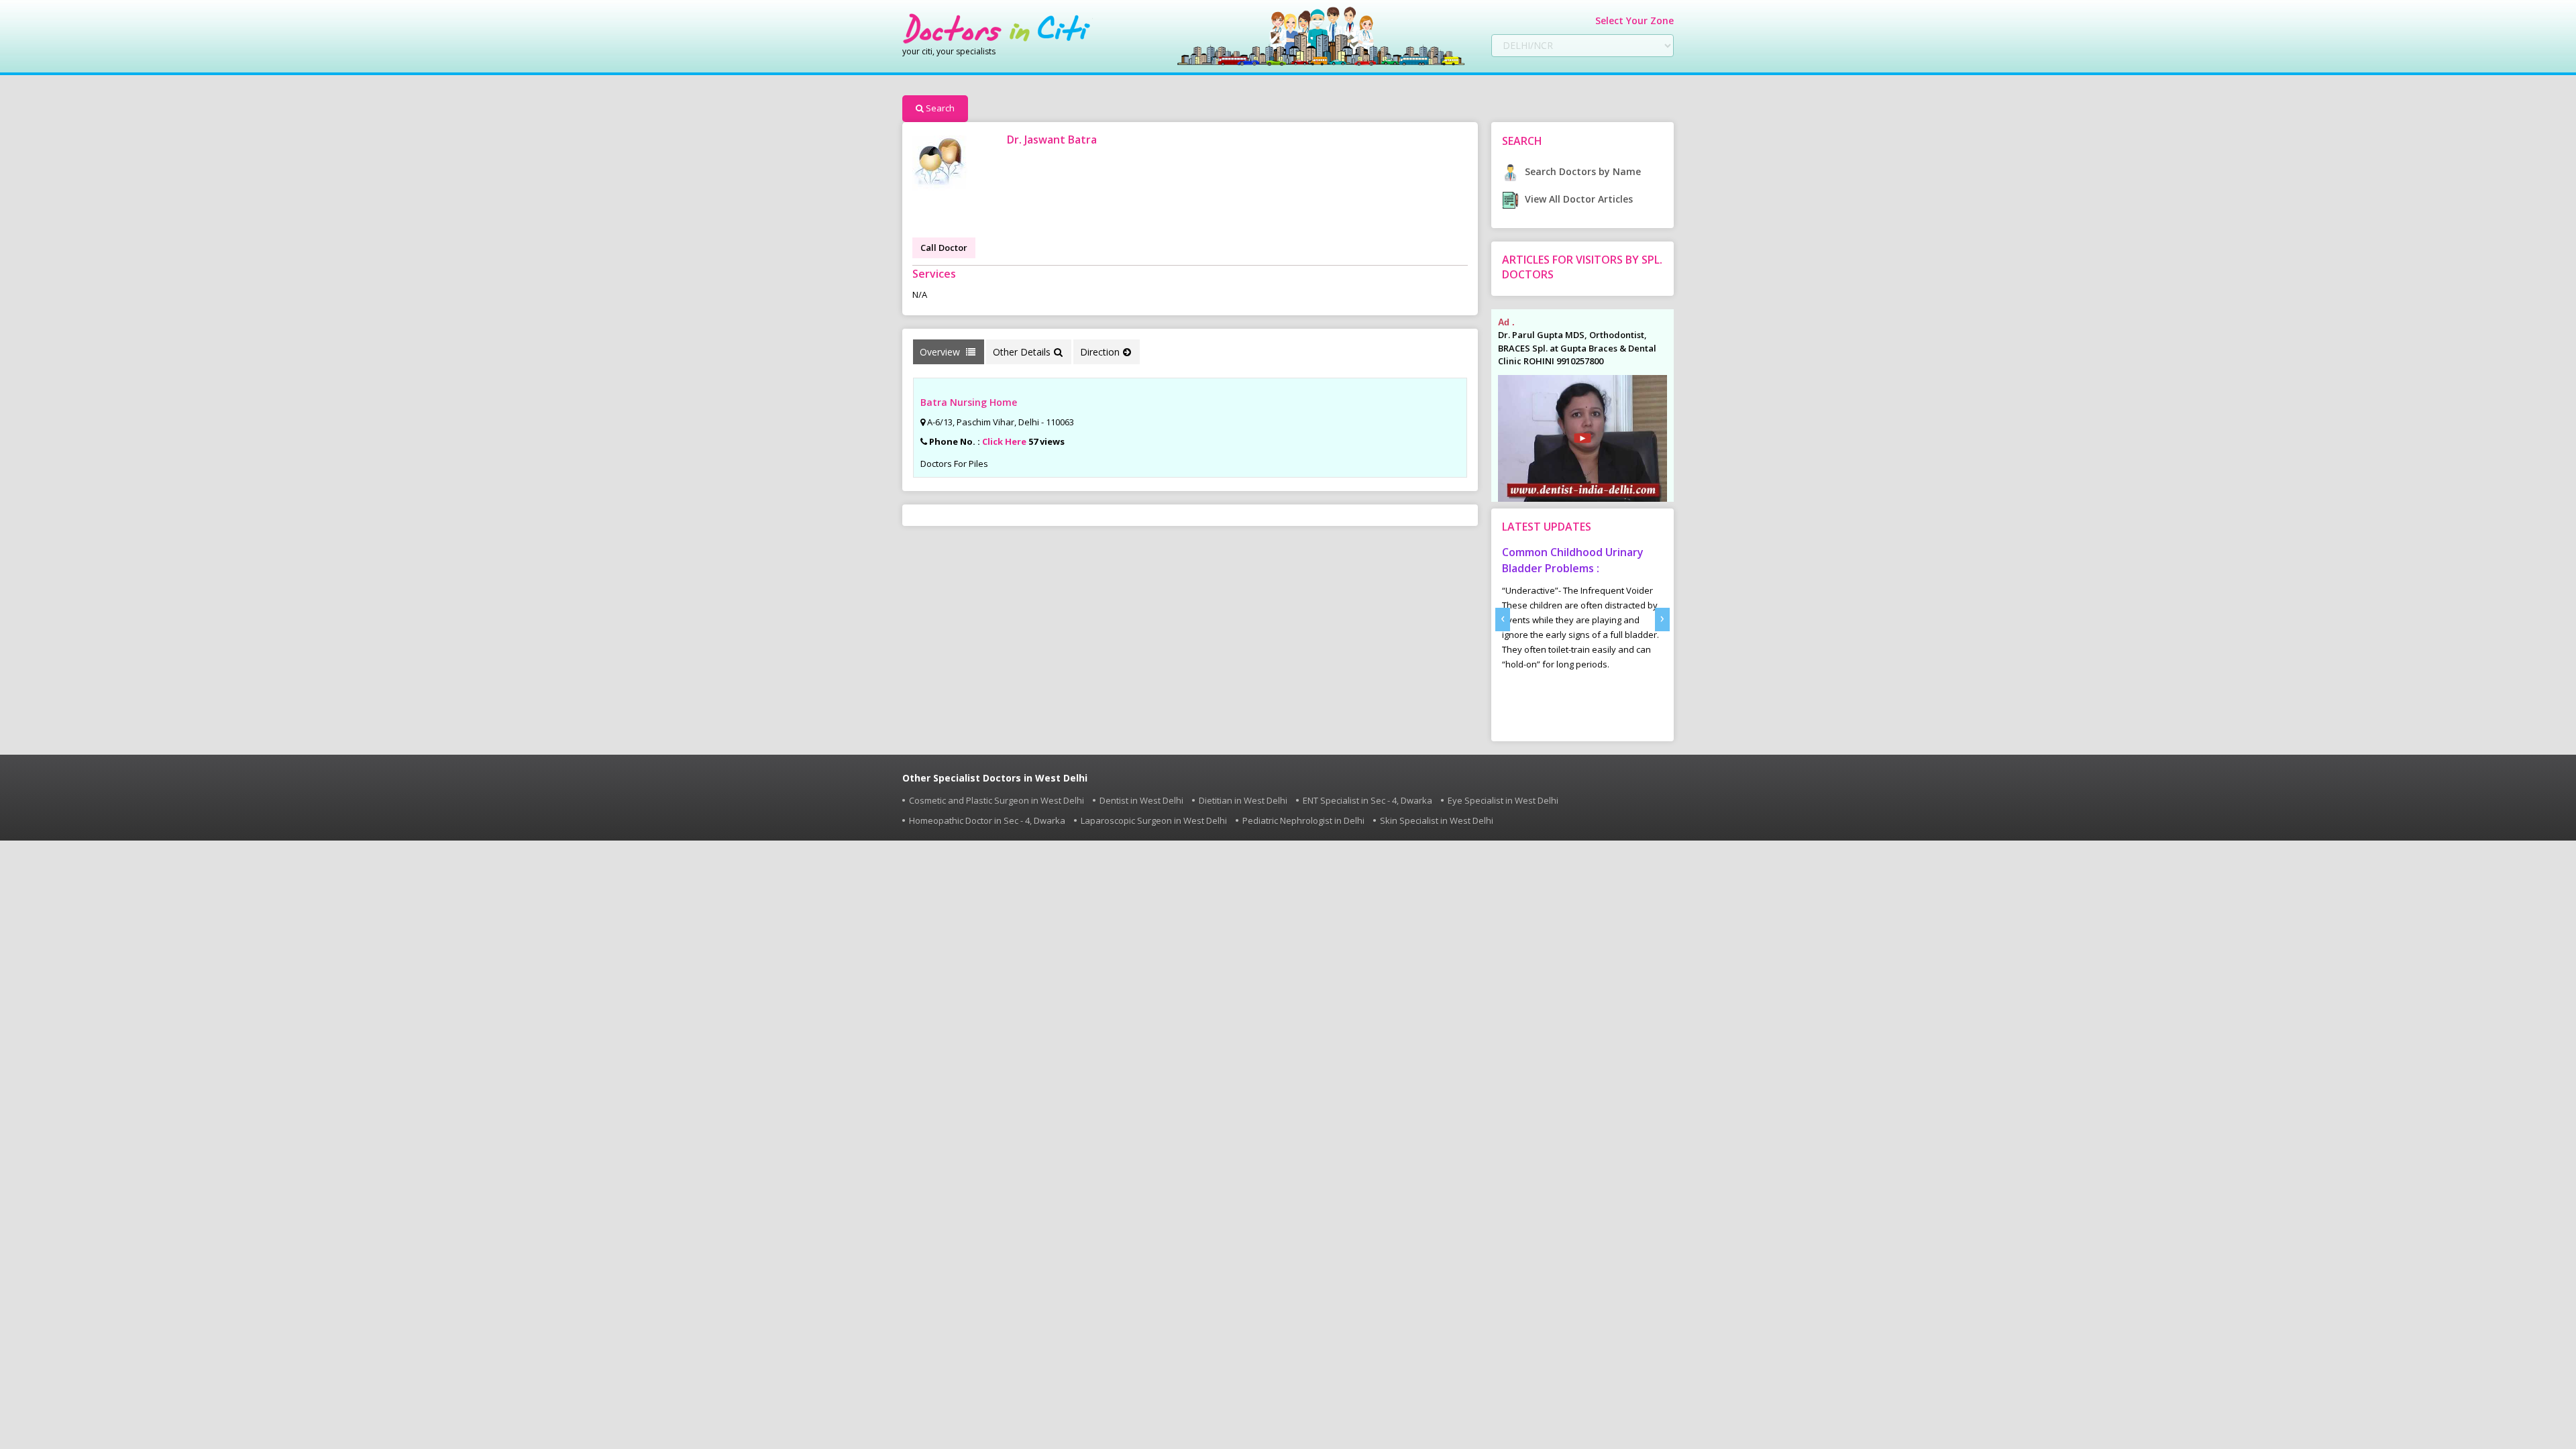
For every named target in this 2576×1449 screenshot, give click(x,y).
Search (940, 108)
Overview (941, 352)
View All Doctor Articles (1577, 199)
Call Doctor (944, 248)
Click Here (1004, 441)
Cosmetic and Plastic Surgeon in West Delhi (997, 800)
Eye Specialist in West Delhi (1503, 800)
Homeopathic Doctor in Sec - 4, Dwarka (987, 820)
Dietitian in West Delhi (1243, 800)
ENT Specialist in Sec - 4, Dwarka (1367, 800)
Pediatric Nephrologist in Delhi (1303, 820)
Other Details (1022, 352)
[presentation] (1503, 620)
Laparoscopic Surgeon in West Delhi (1154, 820)
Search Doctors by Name (1581, 171)
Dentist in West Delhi (1141, 800)
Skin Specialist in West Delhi (1437, 820)
